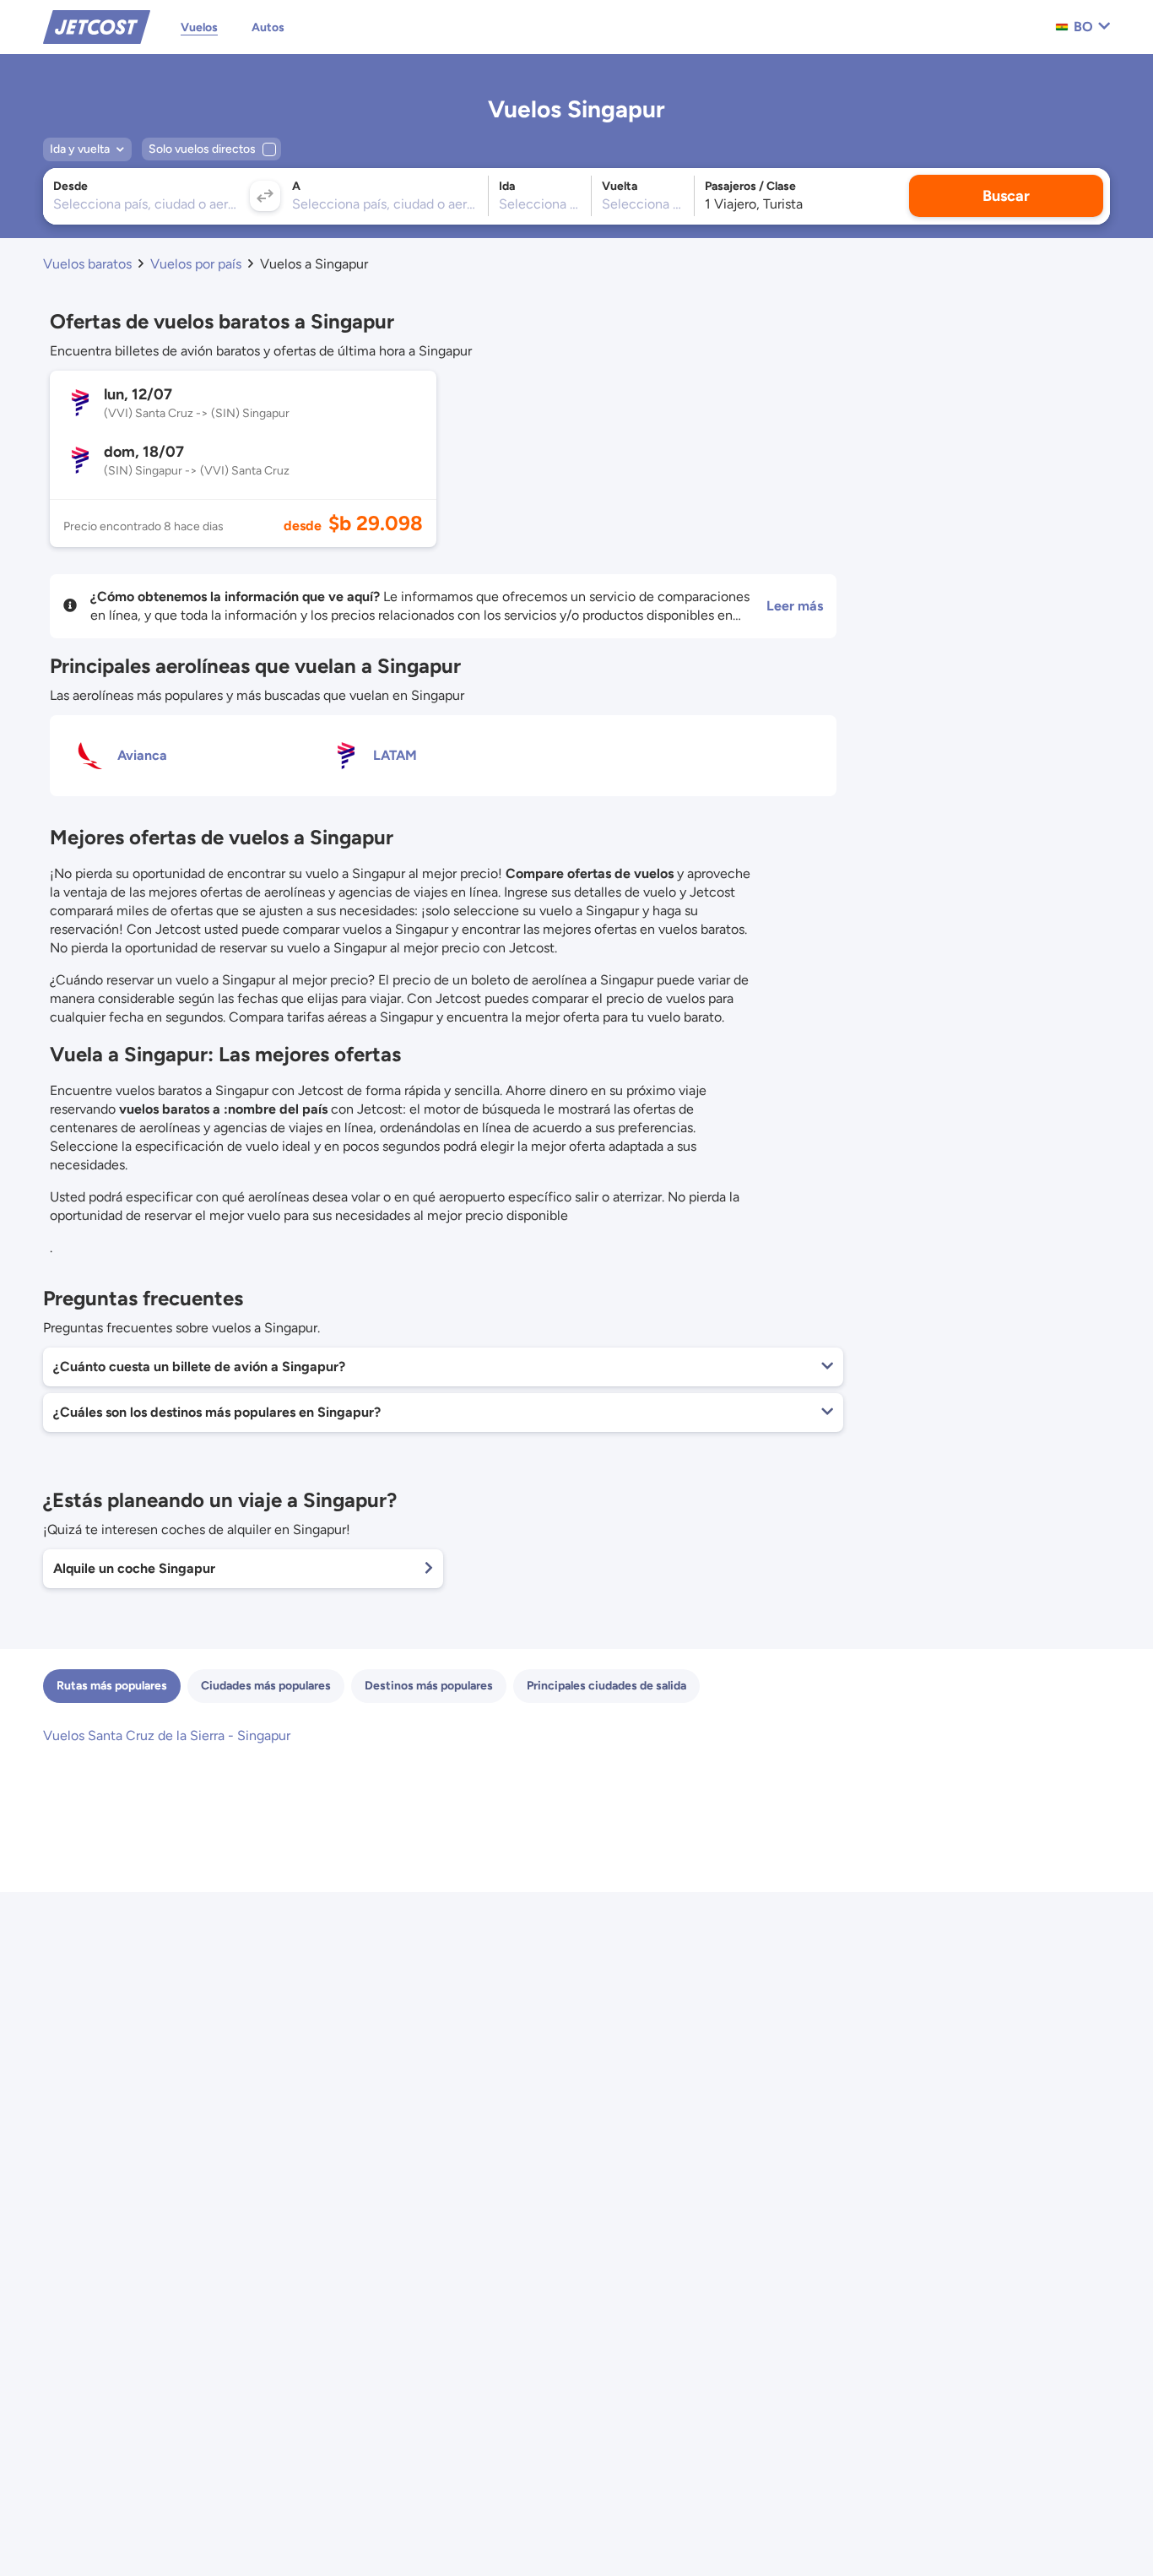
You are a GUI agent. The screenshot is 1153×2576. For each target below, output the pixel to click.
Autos (268, 27)
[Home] (97, 26)
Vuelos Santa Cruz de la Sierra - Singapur (167, 1735)
